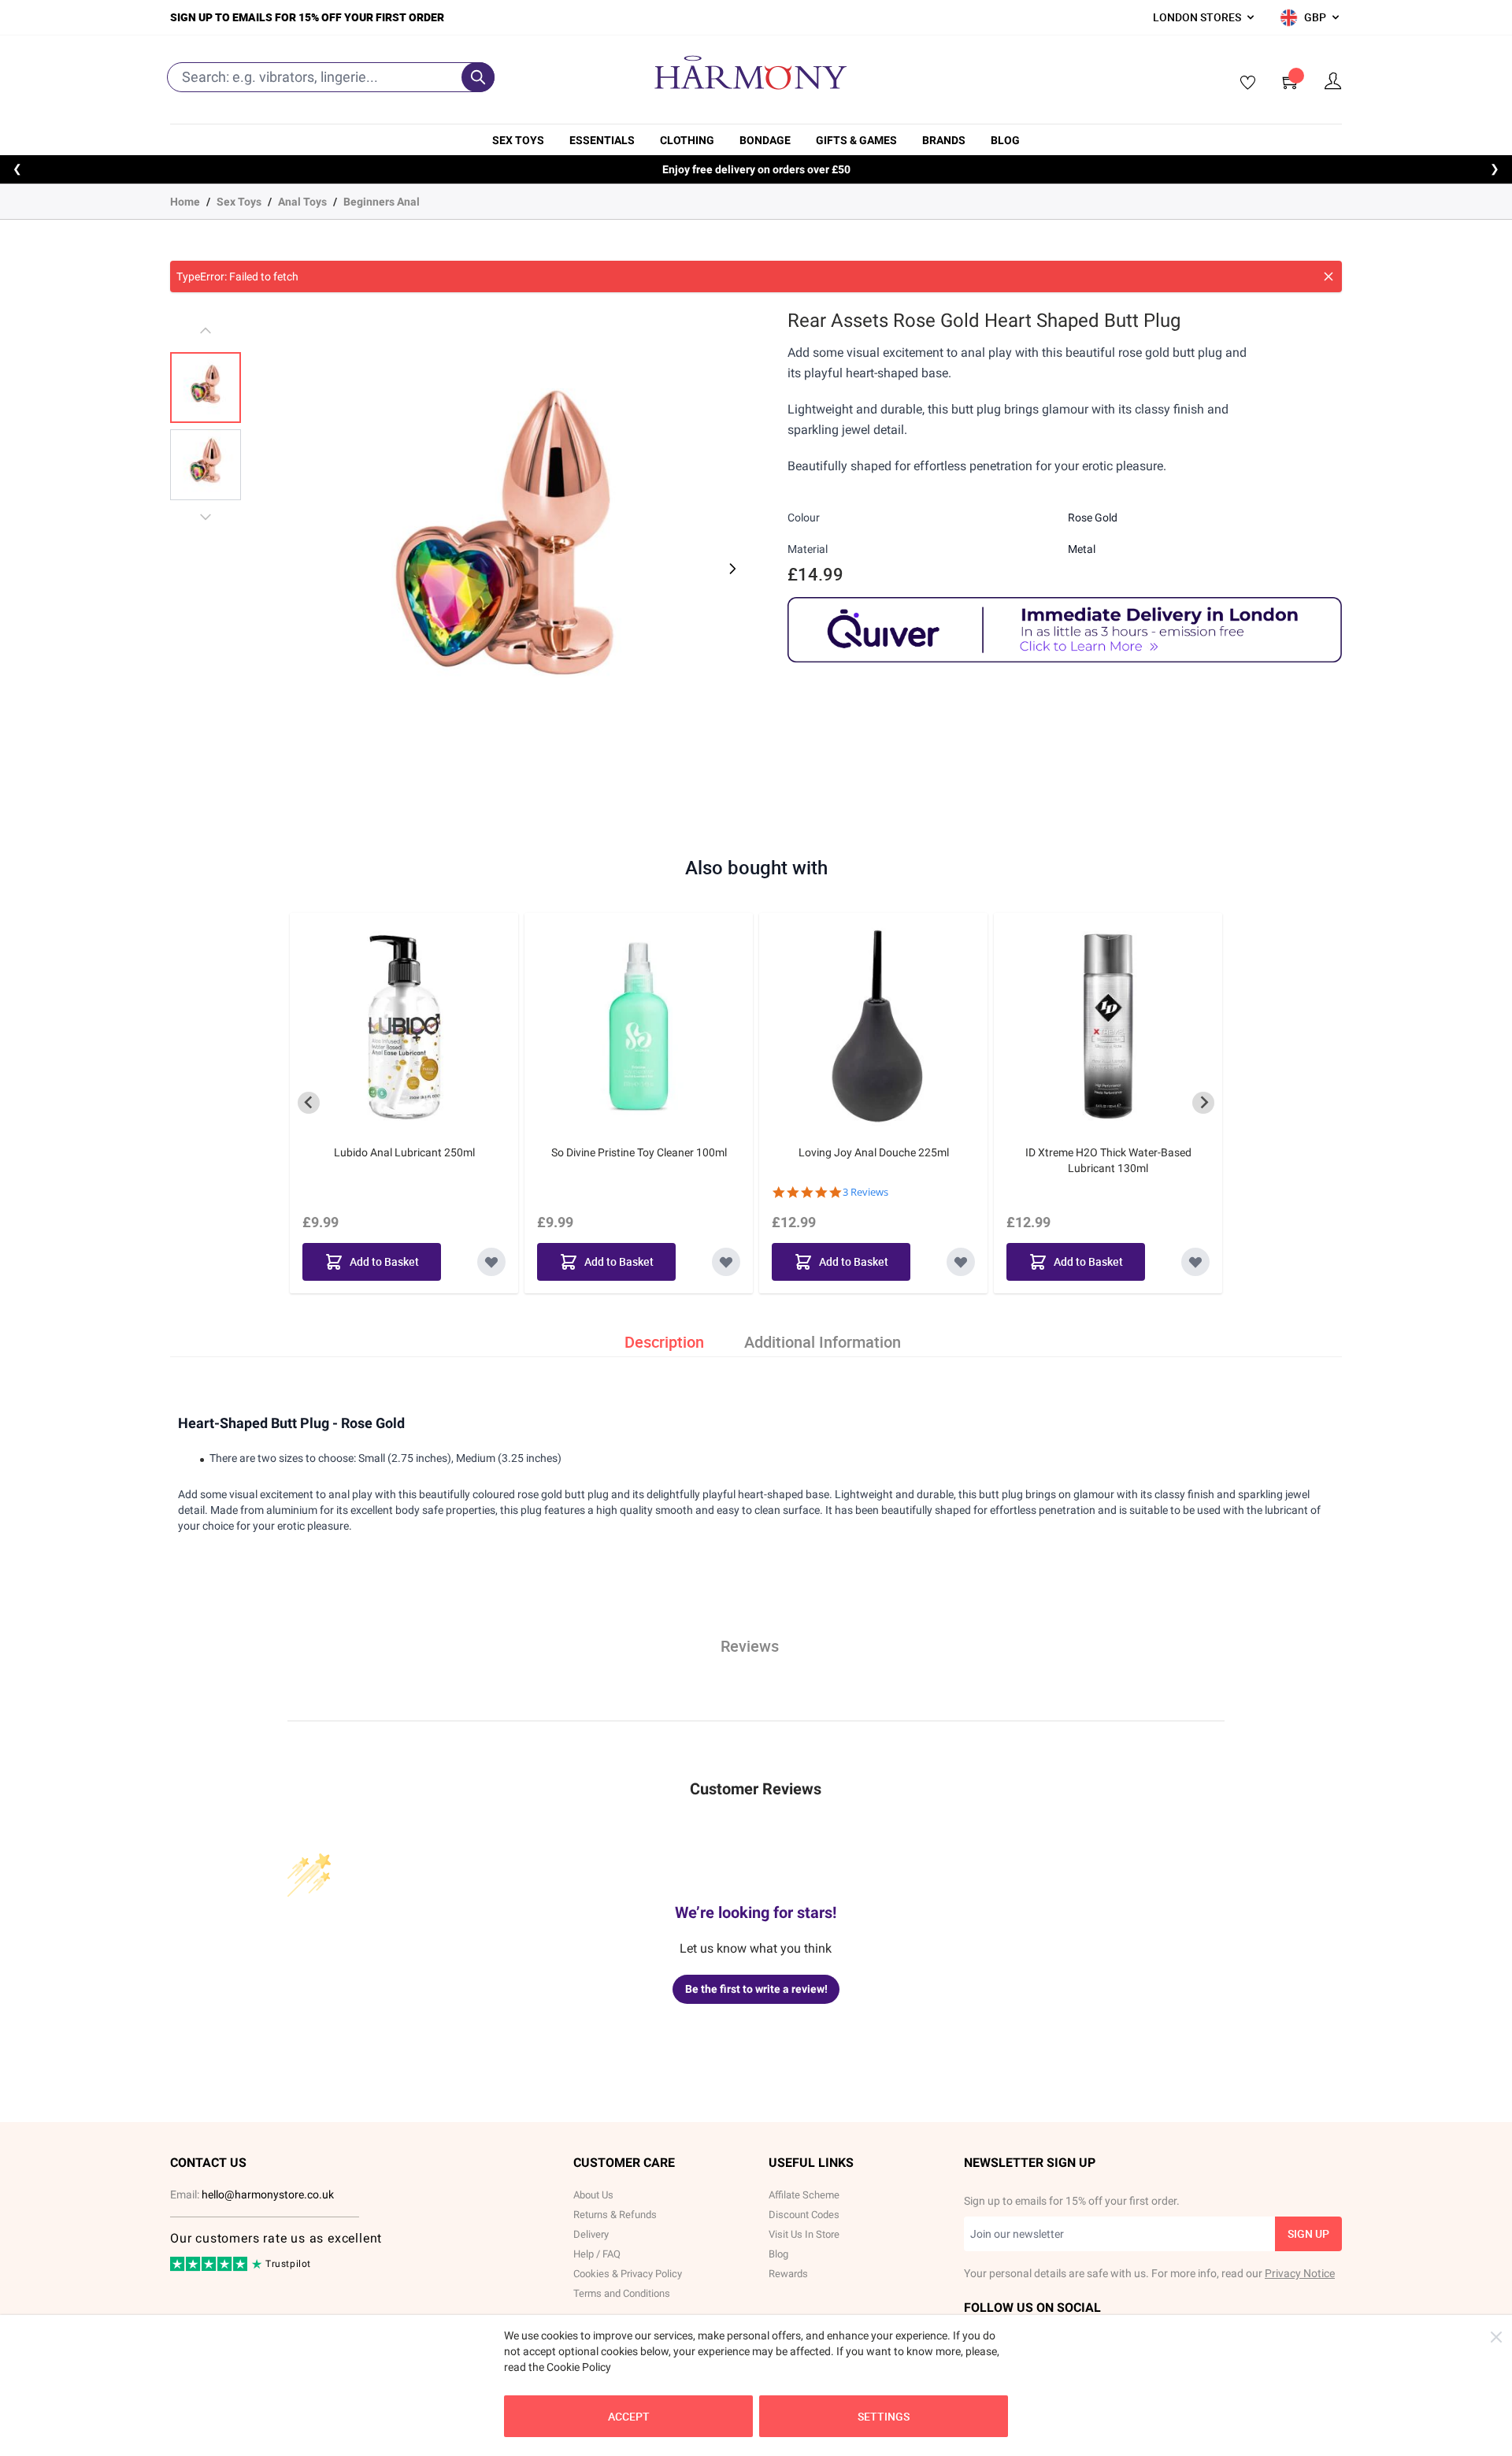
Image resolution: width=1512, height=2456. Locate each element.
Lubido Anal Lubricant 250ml (404, 1152)
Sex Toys (518, 140)
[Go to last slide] (309, 1103)
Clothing (687, 140)
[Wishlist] (1243, 83)
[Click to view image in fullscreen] (505, 559)
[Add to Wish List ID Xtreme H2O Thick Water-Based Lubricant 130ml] (1195, 1262)
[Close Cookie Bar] (1496, 2337)
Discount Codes (804, 2215)
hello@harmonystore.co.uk (268, 2194)
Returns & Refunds (615, 2215)
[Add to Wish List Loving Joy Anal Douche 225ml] (961, 1262)
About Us (593, 2195)
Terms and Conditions (622, 2293)
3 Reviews (865, 1192)
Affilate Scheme (804, 2195)
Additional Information (823, 1342)
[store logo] (750, 72)
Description (664, 1342)
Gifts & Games (856, 140)
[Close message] (1329, 276)
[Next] (731, 569)
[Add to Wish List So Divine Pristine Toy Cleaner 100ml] (726, 1262)
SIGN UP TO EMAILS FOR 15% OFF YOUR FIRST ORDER (307, 17)
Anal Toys (302, 202)
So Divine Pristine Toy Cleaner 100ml (639, 1152)
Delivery (591, 2234)
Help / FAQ (597, 2254)
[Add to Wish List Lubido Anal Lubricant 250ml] (491, 1262)
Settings (884, 2416)
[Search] (478, 77)
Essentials (602, 140)
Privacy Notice (1300, 2273)
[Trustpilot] (210, 2268)
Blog (1005, 140)
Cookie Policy (579, 2367)
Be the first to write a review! (756, 1989)
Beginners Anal (382, 202)
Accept (629, 2416)
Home (185, 202)
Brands (944, 140)
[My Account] (1333, 82)
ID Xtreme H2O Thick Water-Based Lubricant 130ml (1108, 1160)
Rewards (788, 2274)
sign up (1308, 2233)
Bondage (765, 140)
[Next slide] (1203, 1103)
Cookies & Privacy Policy (628, 2274)
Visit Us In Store (804, 2234)
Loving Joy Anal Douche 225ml (874, 1152)
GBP (1315, 17)
